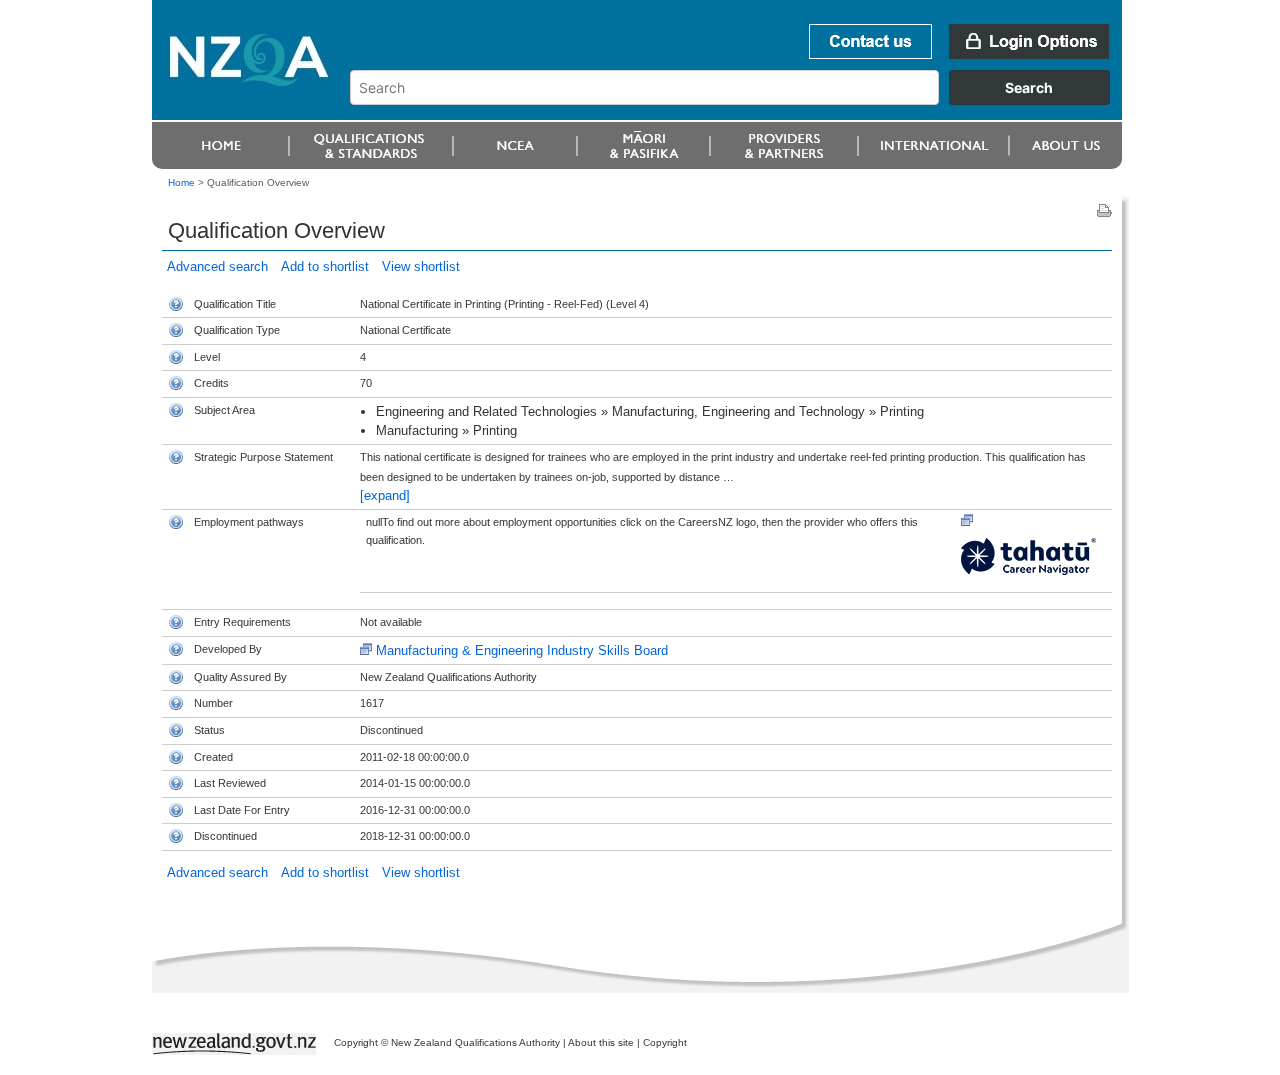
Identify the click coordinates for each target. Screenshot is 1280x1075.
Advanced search (217, 266)
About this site (601, 1042)
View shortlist (421, 266)
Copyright (665, 1042)
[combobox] (739, 100)
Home (181, 182)
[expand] (385, 495)
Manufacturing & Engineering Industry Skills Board (522, 650)
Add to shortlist (325, 266)
